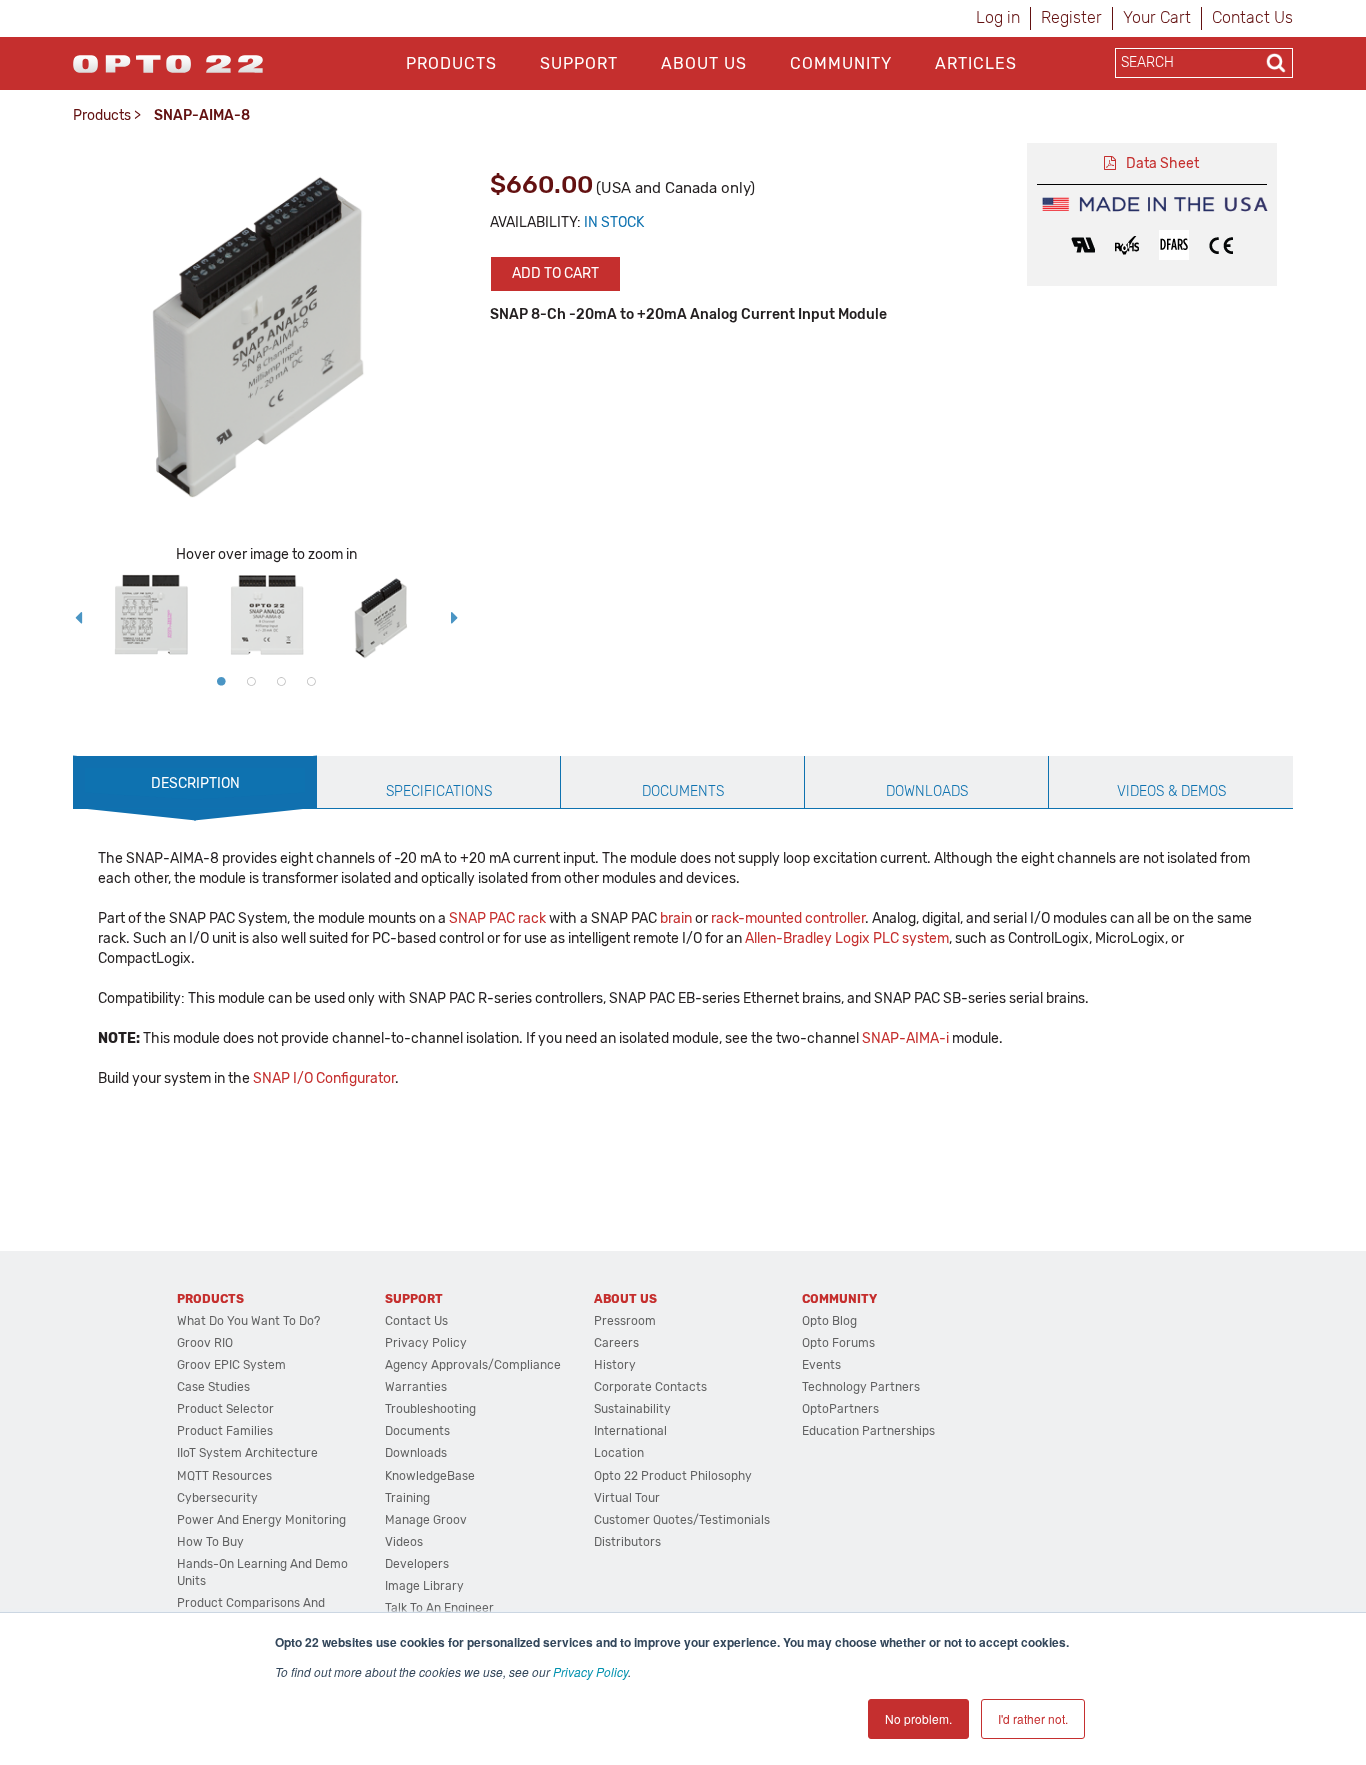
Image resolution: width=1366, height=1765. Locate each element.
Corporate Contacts (650, 1387)
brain (676, 918)
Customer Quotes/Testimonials (682, 1520)
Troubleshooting (430, 1409)
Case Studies (213, 1387)
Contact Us (1252, 17)
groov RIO (205, 1343)
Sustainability (632, 1409)
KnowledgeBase (430, 1476)
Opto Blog (829, 1321)
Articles (976, 63)
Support (579, 63)
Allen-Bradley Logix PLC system (847, 938)
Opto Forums (838, 1343)
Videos (404, 1542)
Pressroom (625, 1321)
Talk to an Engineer (439, 1608)
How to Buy (210, 1542)
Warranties (416, 1387)
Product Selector (225, 1409)
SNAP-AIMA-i (905, 1038)
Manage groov (426, 1520)
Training (407, 1498)
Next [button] (455, 618)
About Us (704, 63)
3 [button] (281, 681)
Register (1071, 17)
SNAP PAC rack (497, 918)
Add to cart (555, 273)
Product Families (225, 1431)
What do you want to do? (248, 1321)
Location (619, 1453)
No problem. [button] (918, 1718)
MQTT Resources (224, 1476)
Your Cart (1157, 17)
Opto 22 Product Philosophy (673, 1476)
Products (451, 63)
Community (841, 63)
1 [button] (221, 681)
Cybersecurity (217, 1498)
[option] (151, 618)
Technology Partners (861, 1387)
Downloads (416, 1453)
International (630, 1431)
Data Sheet (1162, 163)
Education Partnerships (868, 1431)
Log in (998, 17)
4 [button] (311, 681)
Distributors (627, 1542)
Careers (616, 1343)
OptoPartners (840, 1409)
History (615, 1365)
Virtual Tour (627, 1498)
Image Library (424, 1586)
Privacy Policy (590, 1671)
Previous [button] (78, 618)
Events (821, 1365)
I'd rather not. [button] (1033, 1718)
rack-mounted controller (788, 918)
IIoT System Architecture (247, 1453)
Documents (417, 1431)
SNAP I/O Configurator (324, 1078)
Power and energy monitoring (261, 1520)
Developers (417, 1564)
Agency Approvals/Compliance (473, 1365)
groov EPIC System (231, 1365)
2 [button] (251, 681)
